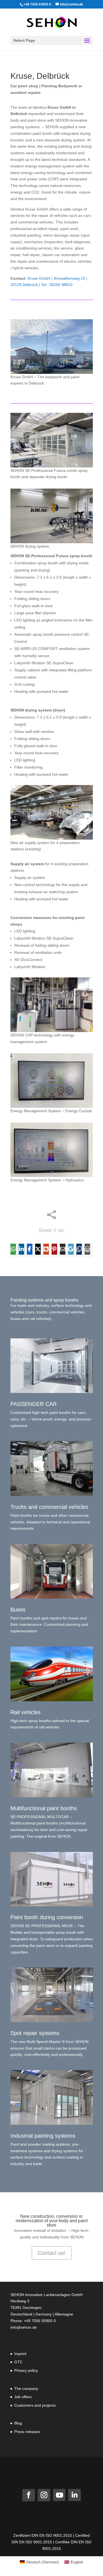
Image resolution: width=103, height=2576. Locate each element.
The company (26, 2389)
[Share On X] (38, 1249)
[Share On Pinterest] (54, 1249)
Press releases (27, 2432)
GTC (18, 2362)
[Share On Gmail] (71, 1249)
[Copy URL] (79, 1249)
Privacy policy (26, 2370)
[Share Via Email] (63, 1249)
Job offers (23, 2397)
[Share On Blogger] (46, 1249)
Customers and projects (35, 2405)
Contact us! (52, 2253)
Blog (18, 2423)
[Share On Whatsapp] (13, 1249)
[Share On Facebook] (30, 1249)
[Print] (87, 1249)
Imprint (20, 2354)
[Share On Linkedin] (21, 1249)
